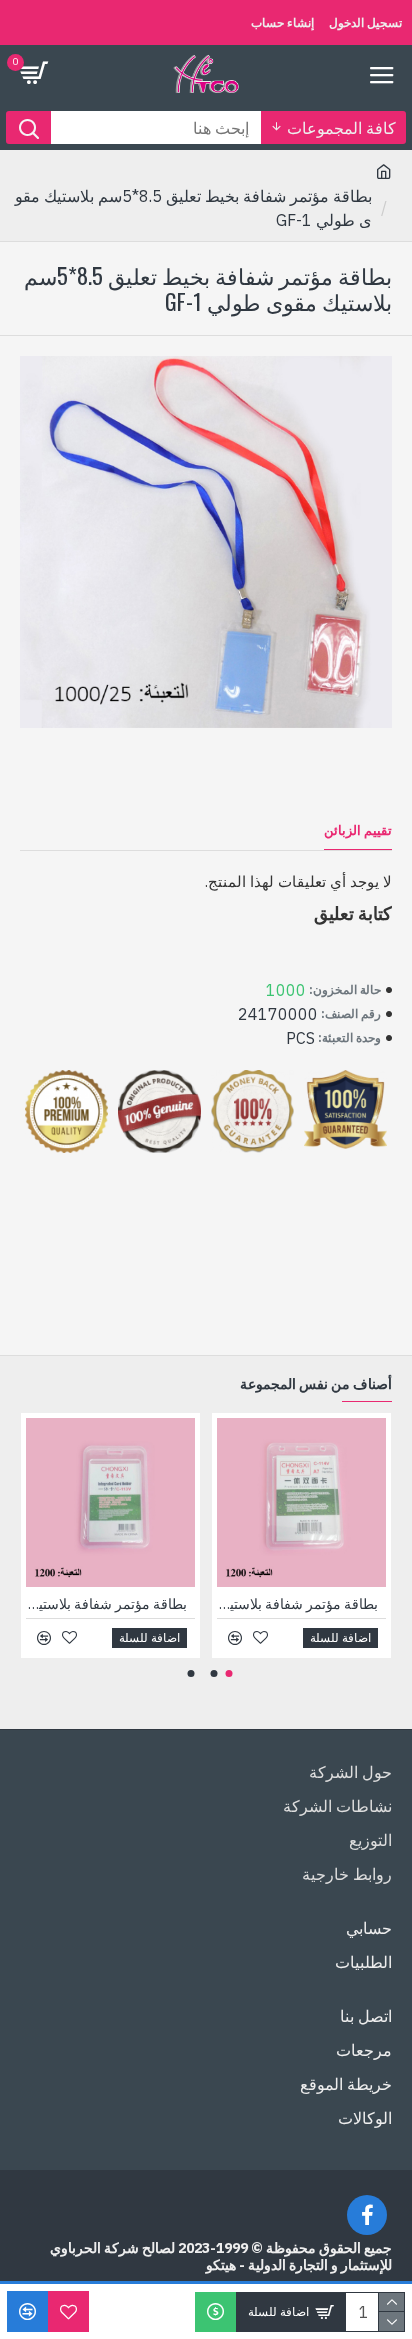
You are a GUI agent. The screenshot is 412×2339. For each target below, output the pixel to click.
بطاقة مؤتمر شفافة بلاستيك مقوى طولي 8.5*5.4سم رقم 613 (106, 1604)
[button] (229, 1673)
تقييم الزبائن (358, 831)
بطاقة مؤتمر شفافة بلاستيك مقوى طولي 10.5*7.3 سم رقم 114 (297, 1604)
